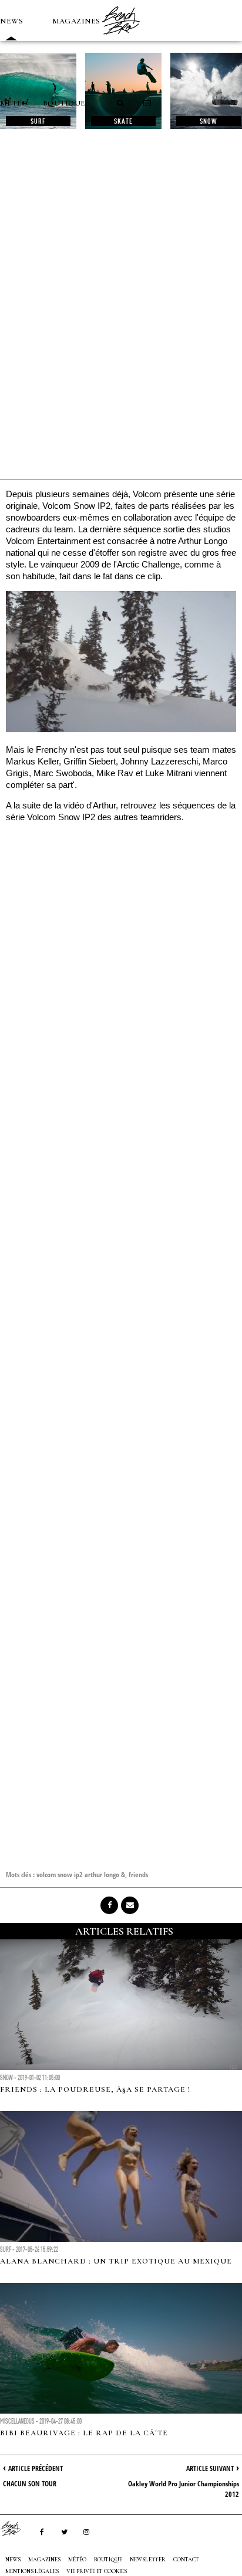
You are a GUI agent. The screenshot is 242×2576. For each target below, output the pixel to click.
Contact (186, 2560)
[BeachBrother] (121, 38)
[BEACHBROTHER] (16, 2529)
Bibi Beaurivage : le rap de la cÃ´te (84, 2433)
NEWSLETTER (148, 2560)
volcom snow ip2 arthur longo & (81, 1875)
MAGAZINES (76, 21)
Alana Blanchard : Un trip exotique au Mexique (116, 2261)
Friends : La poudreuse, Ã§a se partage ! (95, 2089)
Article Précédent (36, 2468)
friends (138, 1875)
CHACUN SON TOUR (30, 2484)
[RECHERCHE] (121, 103)
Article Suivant (210, 2468)
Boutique (64, 103)
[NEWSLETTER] (147, 103)
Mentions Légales (32, 2571)
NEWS (11, 21)
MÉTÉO (14, 103)
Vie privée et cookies (97, 2571)
